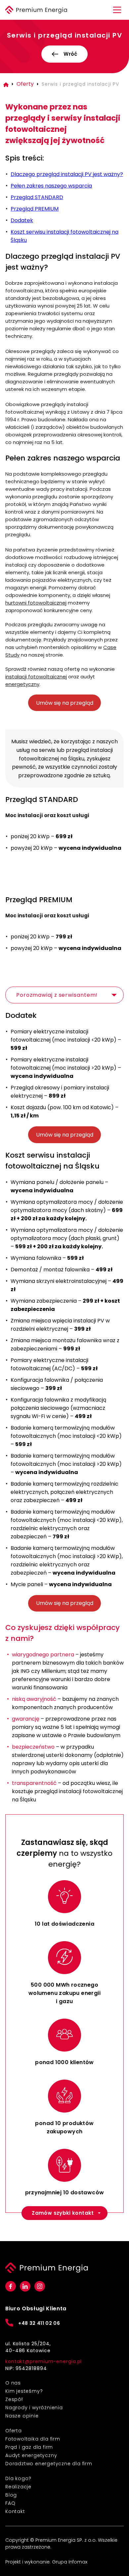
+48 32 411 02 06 (39, 2323)
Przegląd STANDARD (37, 197)
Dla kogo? (18, 2478)
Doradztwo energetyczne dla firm (49, 2464)
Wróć (70, 54)
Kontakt (15, 2511)
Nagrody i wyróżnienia (34, 2408)
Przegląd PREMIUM (35, 209)
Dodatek (22, 220)
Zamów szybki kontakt (63, 2213)
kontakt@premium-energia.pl (43, 2361)
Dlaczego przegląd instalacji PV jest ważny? (67, 174)
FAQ (10, 2503)
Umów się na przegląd (65, 703)
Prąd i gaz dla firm (29, 2447)
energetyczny (22, 684)
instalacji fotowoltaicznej (36, 677)
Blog (11, 2495)
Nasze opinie (22, 2416)
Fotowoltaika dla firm (33, 2439)
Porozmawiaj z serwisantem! (57, 995)
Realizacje (18, 2487)
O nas (13, 2383)
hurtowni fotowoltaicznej (36, 603)
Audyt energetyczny (31, 2455)
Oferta (14, 2431)
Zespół (14, 2399)
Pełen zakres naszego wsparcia (51, 186)
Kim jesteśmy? (24, 2391)
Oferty (25, 84)
